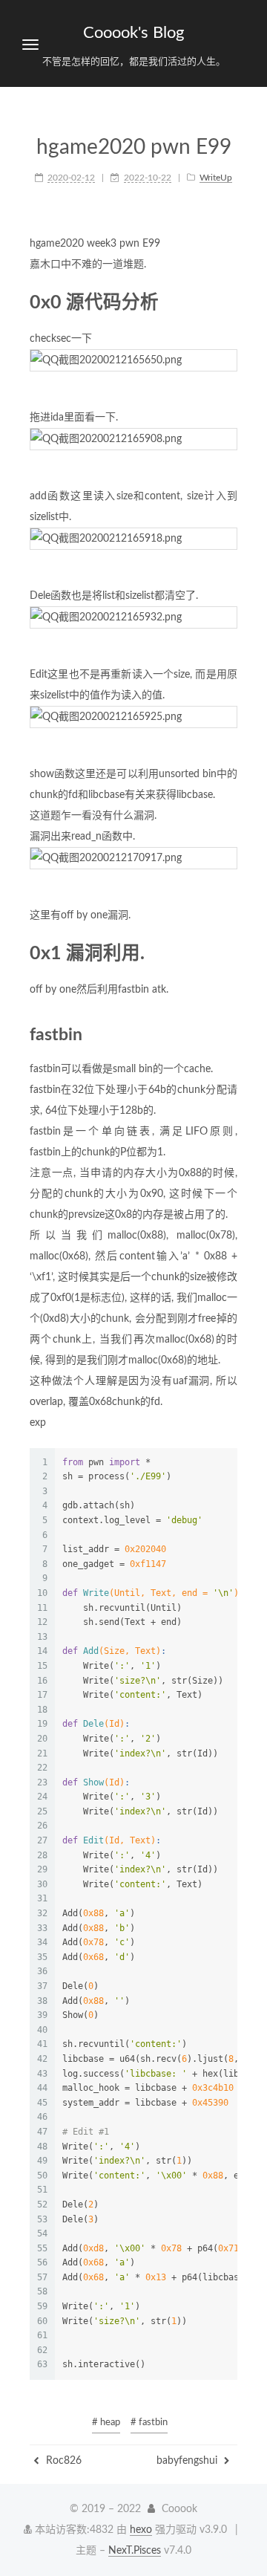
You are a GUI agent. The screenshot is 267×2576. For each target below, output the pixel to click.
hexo (141, 2530)
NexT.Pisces (135, 2551)
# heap (106, 2423)
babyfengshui (188, 2461)
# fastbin (149, 2423)
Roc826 (62, 2461)
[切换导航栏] (30, 45)
